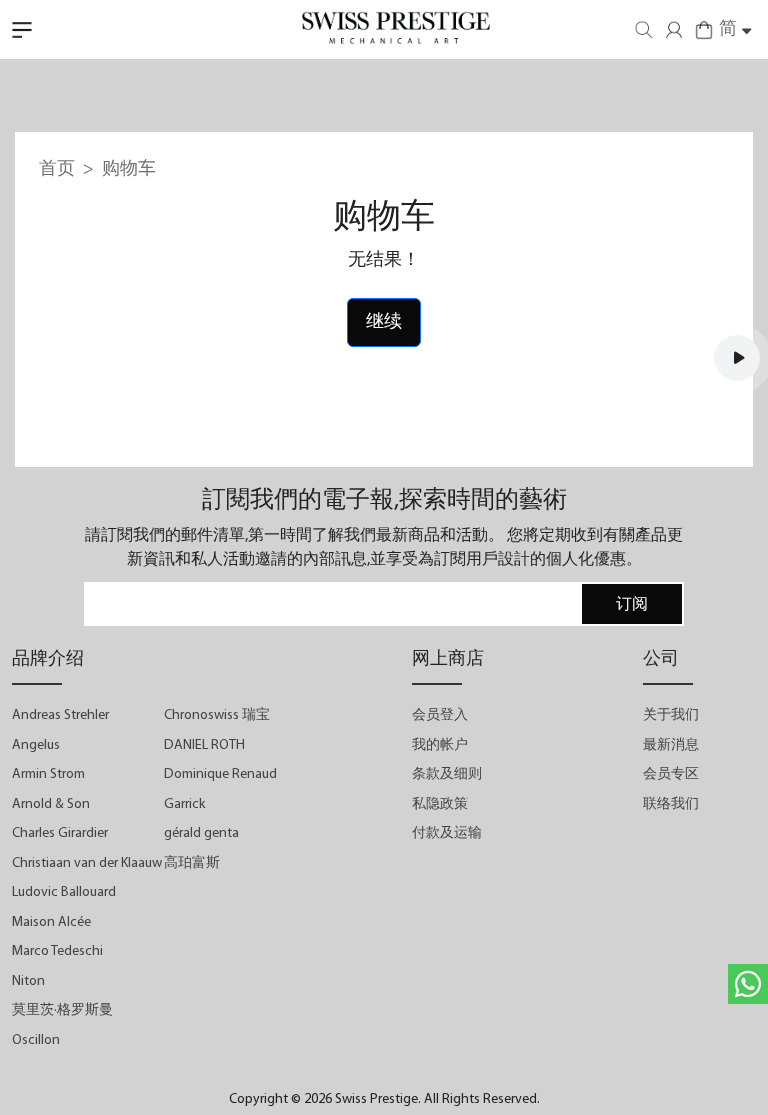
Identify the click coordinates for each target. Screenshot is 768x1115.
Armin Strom (48, 774)
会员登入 (440, 715)
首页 (57, 169)
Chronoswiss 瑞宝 (217, 715)
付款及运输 (447, 833)
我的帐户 (440, 745)
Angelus (36, 745)
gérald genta (201, 833)
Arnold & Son (51, 804)
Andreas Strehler (60, 715)
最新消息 (671, 745)
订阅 (632, 605)
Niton (28, 981)
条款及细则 (447, 774)
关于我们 (671, 715)
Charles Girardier (60, 833)
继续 (384, 322)
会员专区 (671, 774)
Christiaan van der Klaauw (87, 863)
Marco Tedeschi (57, 951)
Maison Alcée (51, 922)
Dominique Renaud (220, 774)
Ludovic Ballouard (64, 892)
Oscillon (36, 1040)
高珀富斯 (192, 863)
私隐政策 (440, 804)
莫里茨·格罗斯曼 (62, 1010)
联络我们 (671, 804)
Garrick (184, 804)
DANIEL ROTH (204, 745)
